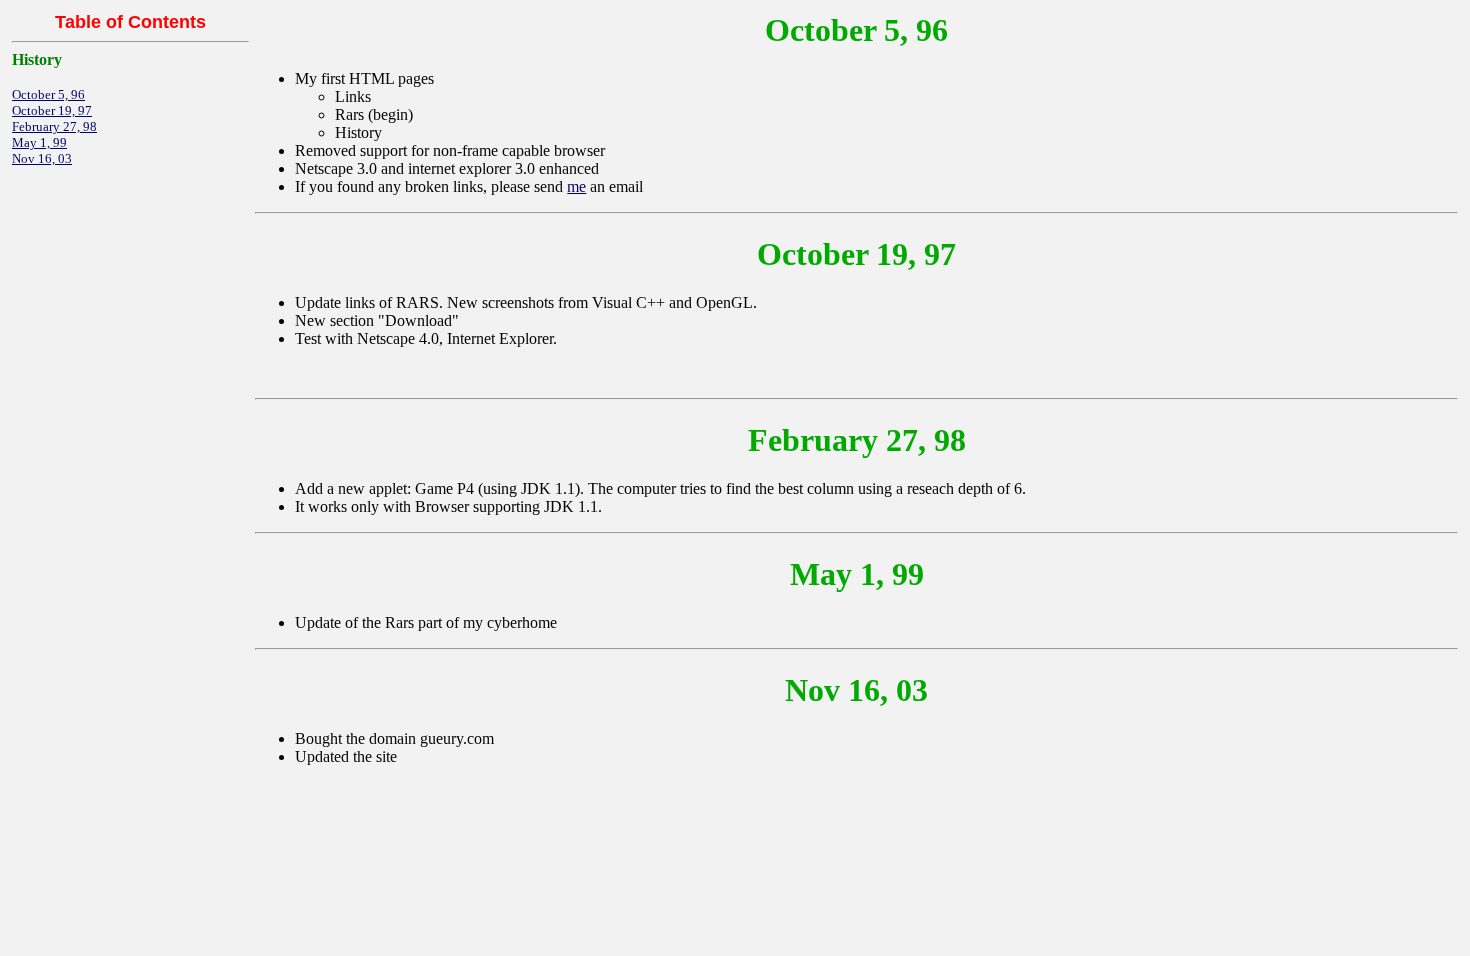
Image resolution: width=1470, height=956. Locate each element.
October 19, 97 (52, 110)
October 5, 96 (48, 94)
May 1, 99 (39, 142)
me (576, 186)
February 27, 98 (54, 126)
